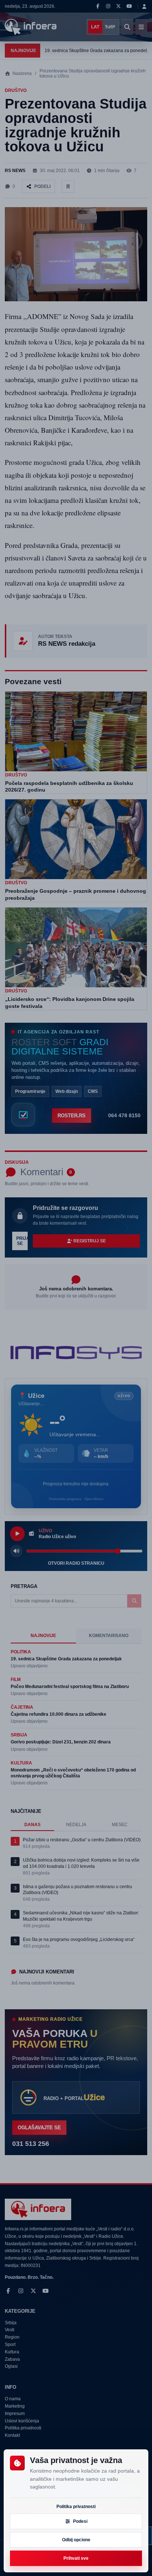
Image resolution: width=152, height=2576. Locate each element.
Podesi (80, 2521)
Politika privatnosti (76, 2507)
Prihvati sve (76, 2558)
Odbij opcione (76, 2540)
